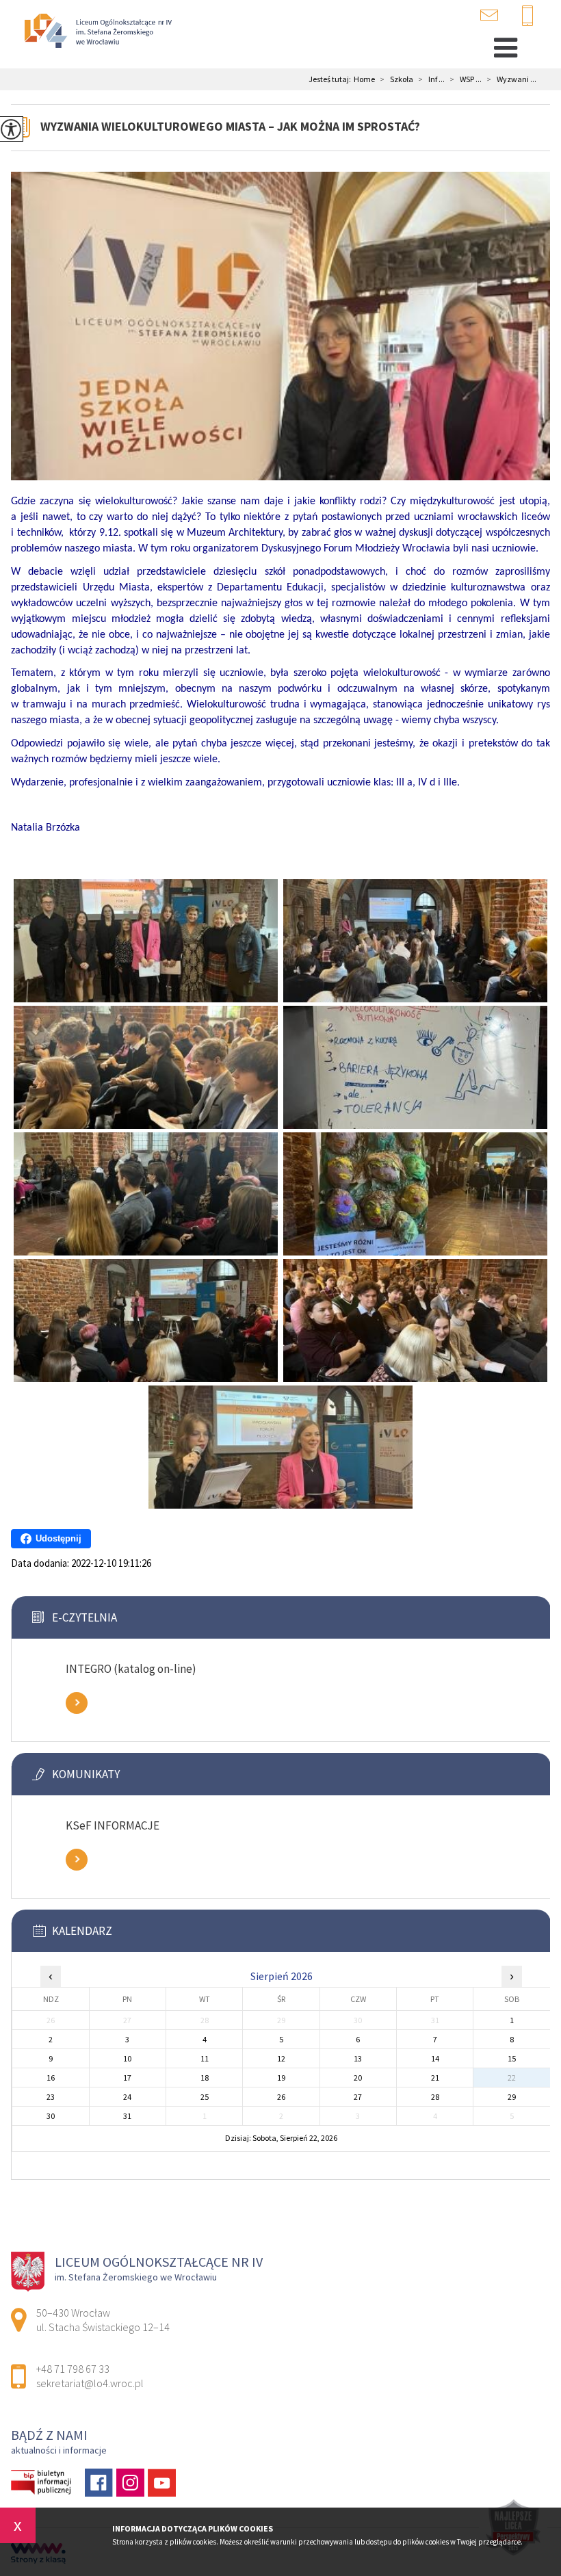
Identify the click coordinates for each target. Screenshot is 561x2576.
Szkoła (397, 79)
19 (281, 2078)
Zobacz (77, 1703)
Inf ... (432, 79)
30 (51, 2116)
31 (127, 2116)
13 (358, 2058)
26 (281, 2097)
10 (127, 2058)
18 (205, 2078)
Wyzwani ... (512, 79)
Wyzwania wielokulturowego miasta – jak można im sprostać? (230, 126)
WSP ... (466, 79)
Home (364, 79)
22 (512, 2078)
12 (281, 2058)
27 (358, 2097)
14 (435, 2058)
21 (435, 2078)
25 (205, 2097)
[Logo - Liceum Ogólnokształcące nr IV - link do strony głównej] (96, 32)
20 (358, 2078)
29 (512, 2097)
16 (51, 2078)
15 (512, 2058)
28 (435, 2097)
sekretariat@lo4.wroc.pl (498, 15)
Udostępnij (58, 1538)
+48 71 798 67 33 (533, 16)
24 (127, 2097)
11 (205, 2058)
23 (51, 2097)
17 (127, 2078)
